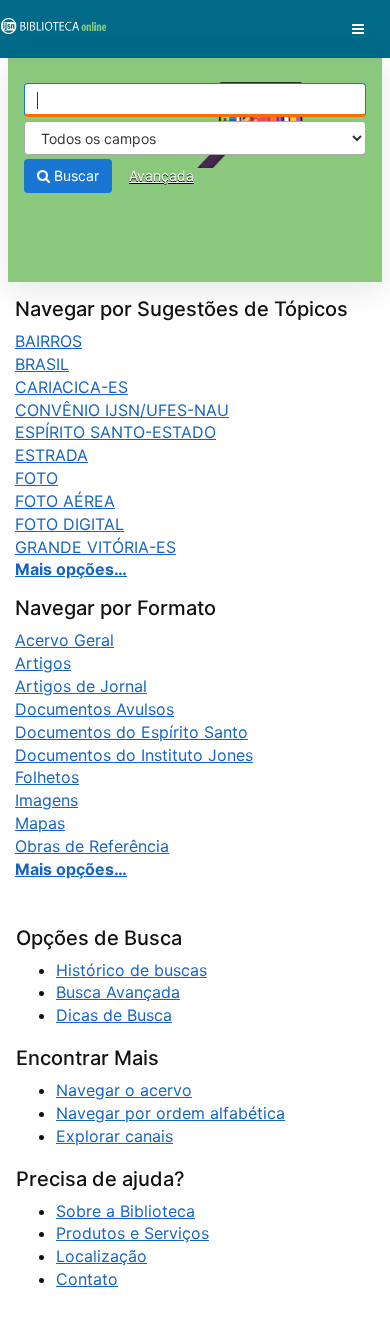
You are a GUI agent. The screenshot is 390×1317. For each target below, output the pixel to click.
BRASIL (42, 364)
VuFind (50, 31)
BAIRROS (48, 341)
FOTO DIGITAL (69, 524)
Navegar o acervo (124, 1090)
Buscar (74, 175)
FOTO (36, 478)
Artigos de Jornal (81, 686)
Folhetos (47, 777)
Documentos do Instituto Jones (134, 755)
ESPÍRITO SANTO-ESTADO (115, 432)
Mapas (40, 823)
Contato (87, 1279)
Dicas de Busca (114, 1015)
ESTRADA (51, 455)
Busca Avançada (118, 992)
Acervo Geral (64, 640)
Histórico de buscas (131, 970)
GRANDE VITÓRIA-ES (95, 547)
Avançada (161, 175)
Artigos (43, 663)
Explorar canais (114, 1136)
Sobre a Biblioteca (125, 1211)
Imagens (46, 800)
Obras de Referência (92, 846)
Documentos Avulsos (94, 709)
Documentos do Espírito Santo (131, 732)
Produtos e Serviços (132, 1233)
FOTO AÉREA (65, 501)
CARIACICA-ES (71, 387)
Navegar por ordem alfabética (170, 1113)
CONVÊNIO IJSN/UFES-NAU (122, 410)
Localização (101, 1256)
